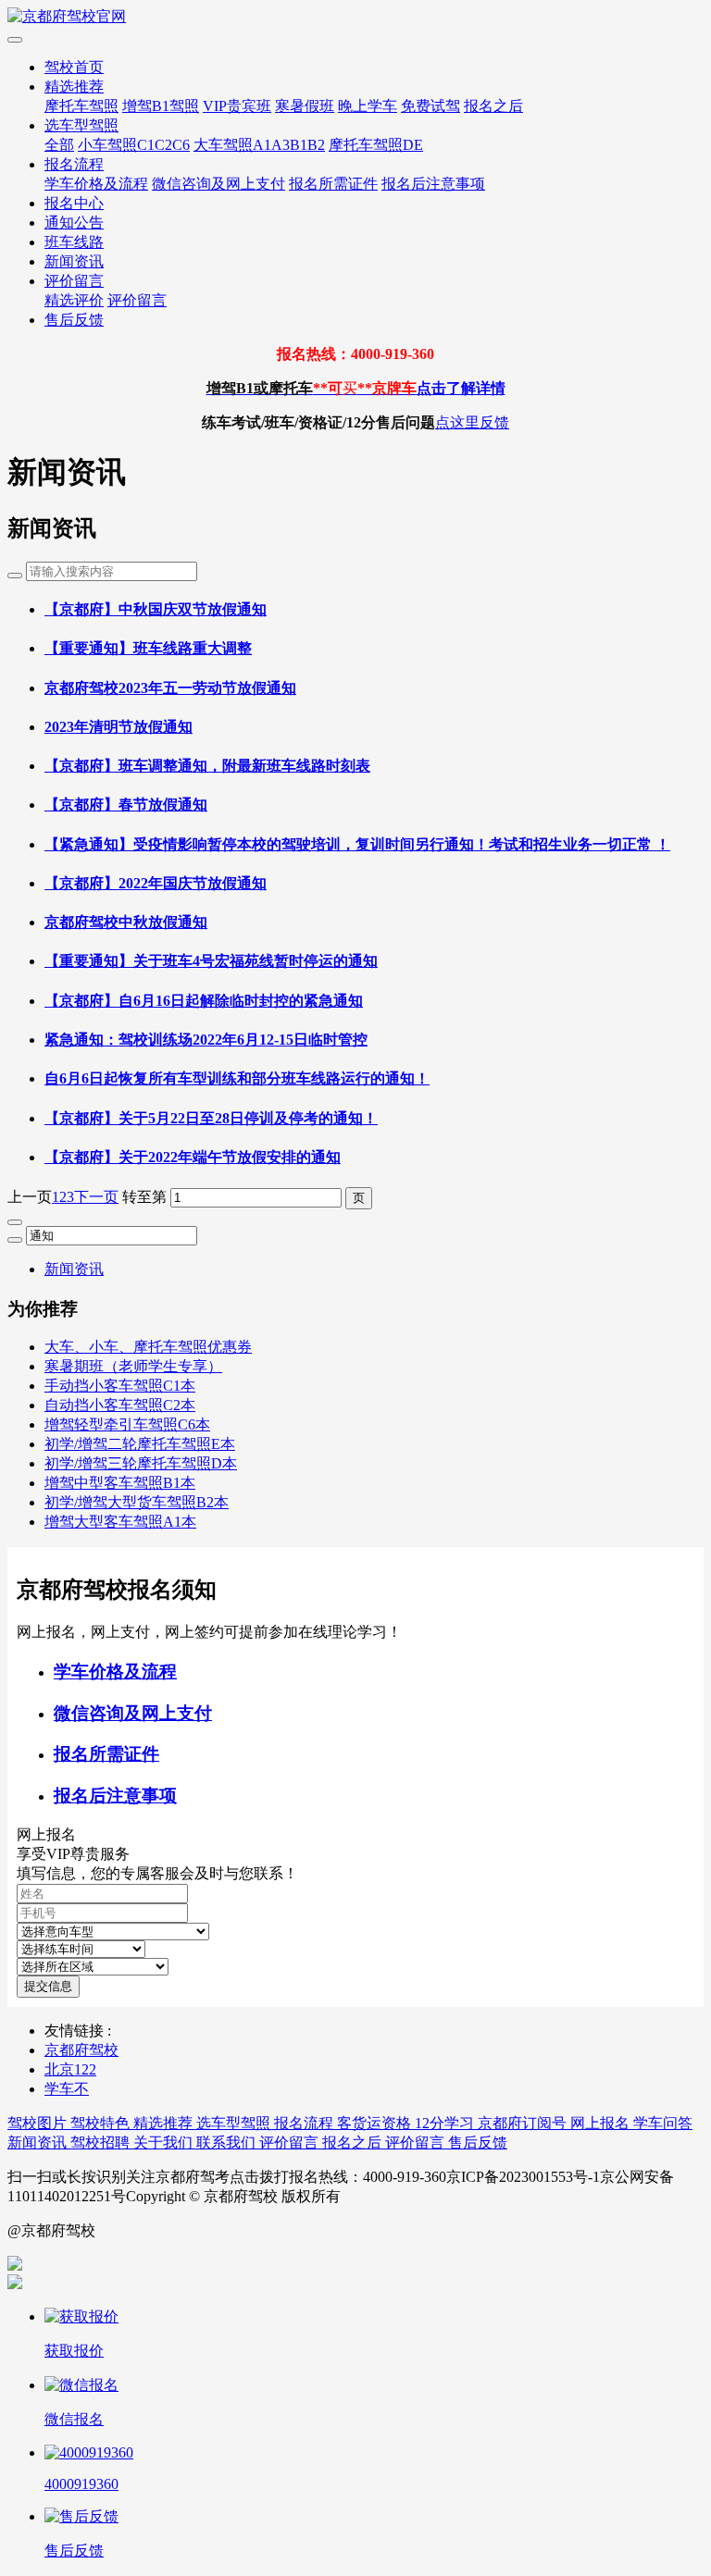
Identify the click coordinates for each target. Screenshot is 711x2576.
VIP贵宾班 (237, 106)
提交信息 (48, 1986)
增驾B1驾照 (161, 106)
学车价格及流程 (96, 184)
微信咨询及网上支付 (218, 184)
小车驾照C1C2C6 (134, 145)
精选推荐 (74, 87)
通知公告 (74, 223)
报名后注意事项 (433, 184)
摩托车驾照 (81, 106)
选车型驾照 (81, 125)
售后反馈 (74, 320)
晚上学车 (368, 106)
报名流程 (74, 164)
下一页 (96, 1197)
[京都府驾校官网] (355, 17)
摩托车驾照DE (376, 145)
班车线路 (74, 242)
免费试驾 (430, 106)
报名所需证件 (333, 184)
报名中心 (74, 203)
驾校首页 (74, 67)
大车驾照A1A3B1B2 (259, 145)
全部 (59, 145)
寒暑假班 (305, 106)
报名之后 (493, 106)
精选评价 (74, 300)
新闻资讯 (74, 261)
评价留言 (74, 281)
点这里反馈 (472, 422)
